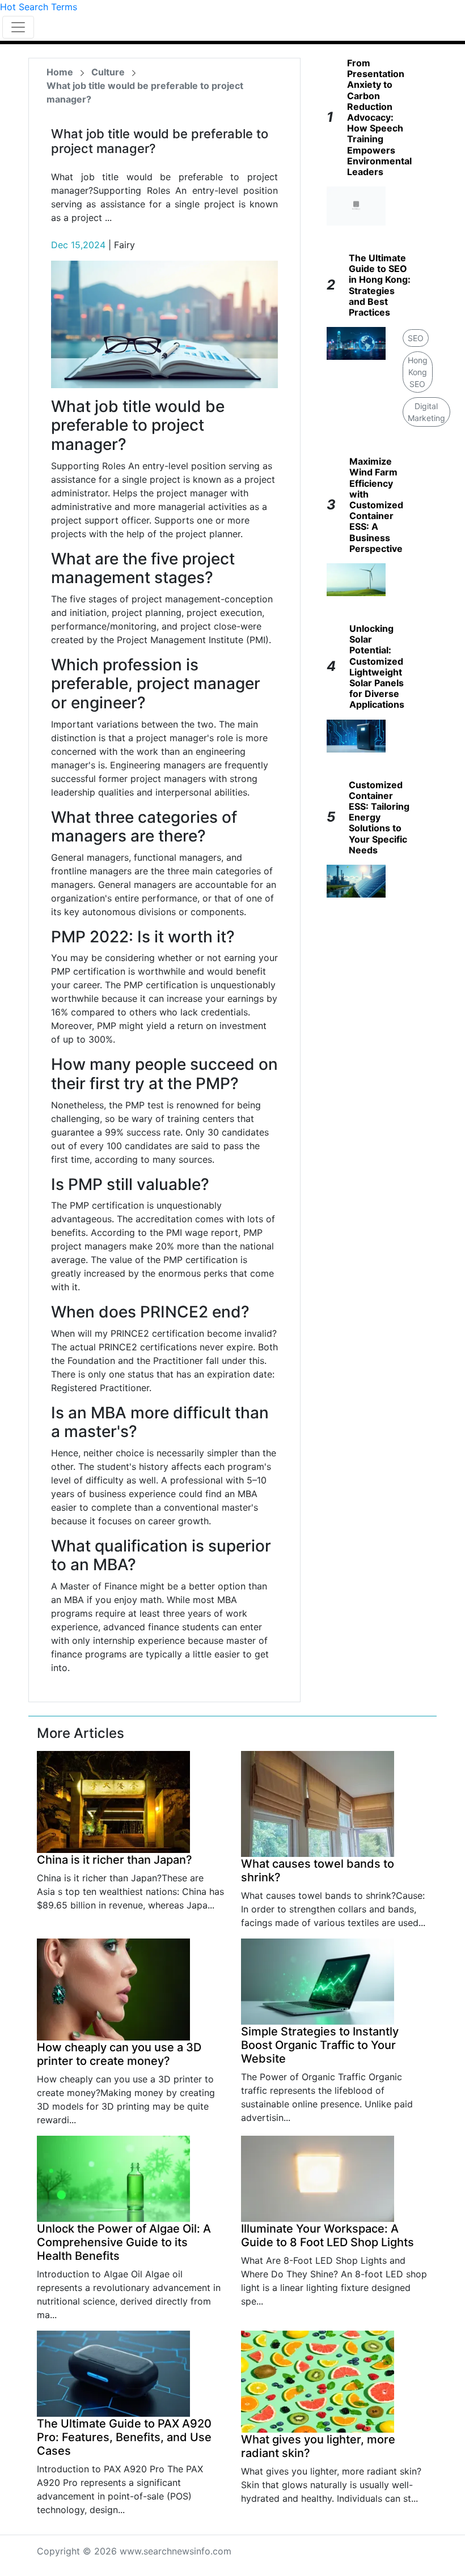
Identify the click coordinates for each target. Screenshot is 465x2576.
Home (60, 72)
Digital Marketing (426, 412)
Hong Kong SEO (418, 372)
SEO (416, 338)
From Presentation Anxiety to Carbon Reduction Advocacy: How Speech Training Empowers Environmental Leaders (379, 117)
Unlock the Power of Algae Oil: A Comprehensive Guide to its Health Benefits (124, 2242)
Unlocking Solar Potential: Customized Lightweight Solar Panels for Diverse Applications (377, 666)
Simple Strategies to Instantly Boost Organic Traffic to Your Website (320, 2045)
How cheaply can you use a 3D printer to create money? (119, 2054)
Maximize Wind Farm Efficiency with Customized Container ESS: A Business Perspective (376, 505)
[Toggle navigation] (18, 27)
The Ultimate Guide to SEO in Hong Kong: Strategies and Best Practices (380, 285)
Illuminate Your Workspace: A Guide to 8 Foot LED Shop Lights (327, 2235)
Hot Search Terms (39, 7)
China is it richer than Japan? (115, 1860)
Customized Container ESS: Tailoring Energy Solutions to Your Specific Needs (379, 817)
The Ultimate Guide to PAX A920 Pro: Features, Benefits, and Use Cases (124, 2437)
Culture (108, 72)
